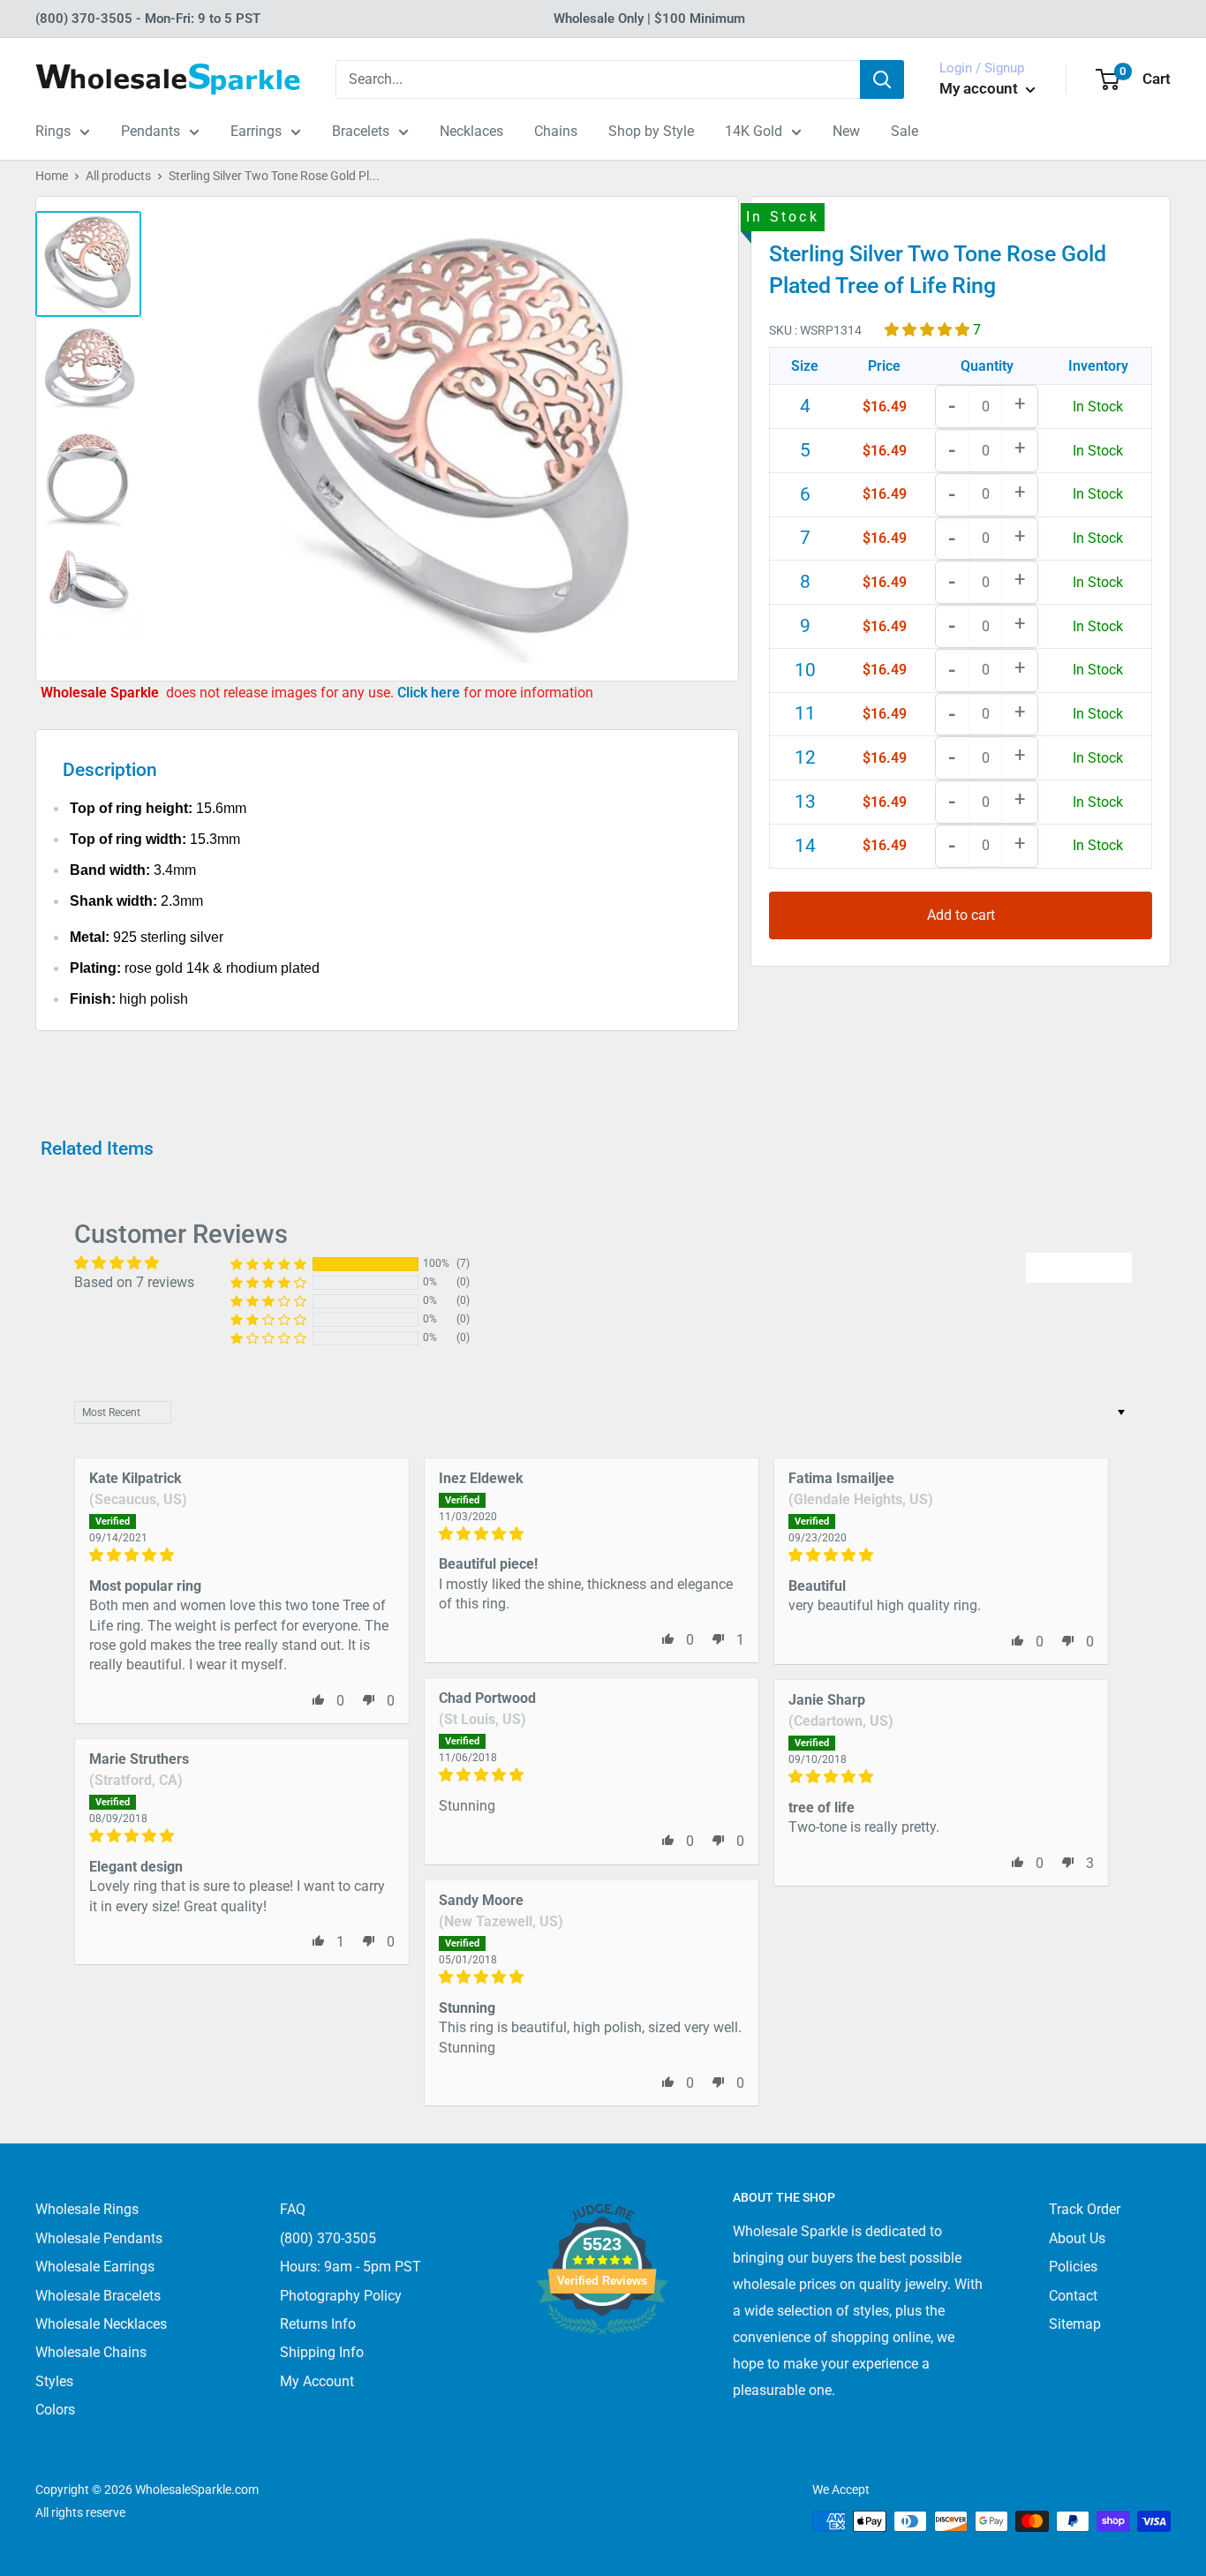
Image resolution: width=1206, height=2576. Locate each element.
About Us (1077, 2238)
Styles (54, 2381)
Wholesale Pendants (99, 2238)
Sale (904, 131)
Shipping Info (322, 2352)
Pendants (151, 131)
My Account (317, 2381)
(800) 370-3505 (328, 2238)
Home (52, 176)
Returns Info (318, 2324)
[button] (929, 329)
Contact (1073, 2296)
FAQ (293, 2209)
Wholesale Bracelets (98, 2296)
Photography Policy (341, 2296)
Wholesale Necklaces (101, 2324)
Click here (430, 693)
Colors (55, 2410)
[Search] (882, 79)
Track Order (1085, 2209)
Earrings (256, 131)
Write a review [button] (1079, 1267)
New (846, 131)
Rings (53, 131)
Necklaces (471, 131)
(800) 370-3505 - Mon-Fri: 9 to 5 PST (148, 19)
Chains (556, 131)
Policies (1073, 2267)
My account (980, 88)
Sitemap (1075, 2324)
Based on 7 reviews (134, 1282)
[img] (242, 1555)
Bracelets (361, 131)
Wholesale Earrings (95, 2267)
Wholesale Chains (91, 2352)
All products (118, 176)
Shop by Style (651, 131)
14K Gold (754, 131)
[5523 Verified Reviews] (602, 2365)
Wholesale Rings (87, 2209)
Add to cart (961, 915)
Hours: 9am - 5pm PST (350, 2267)
